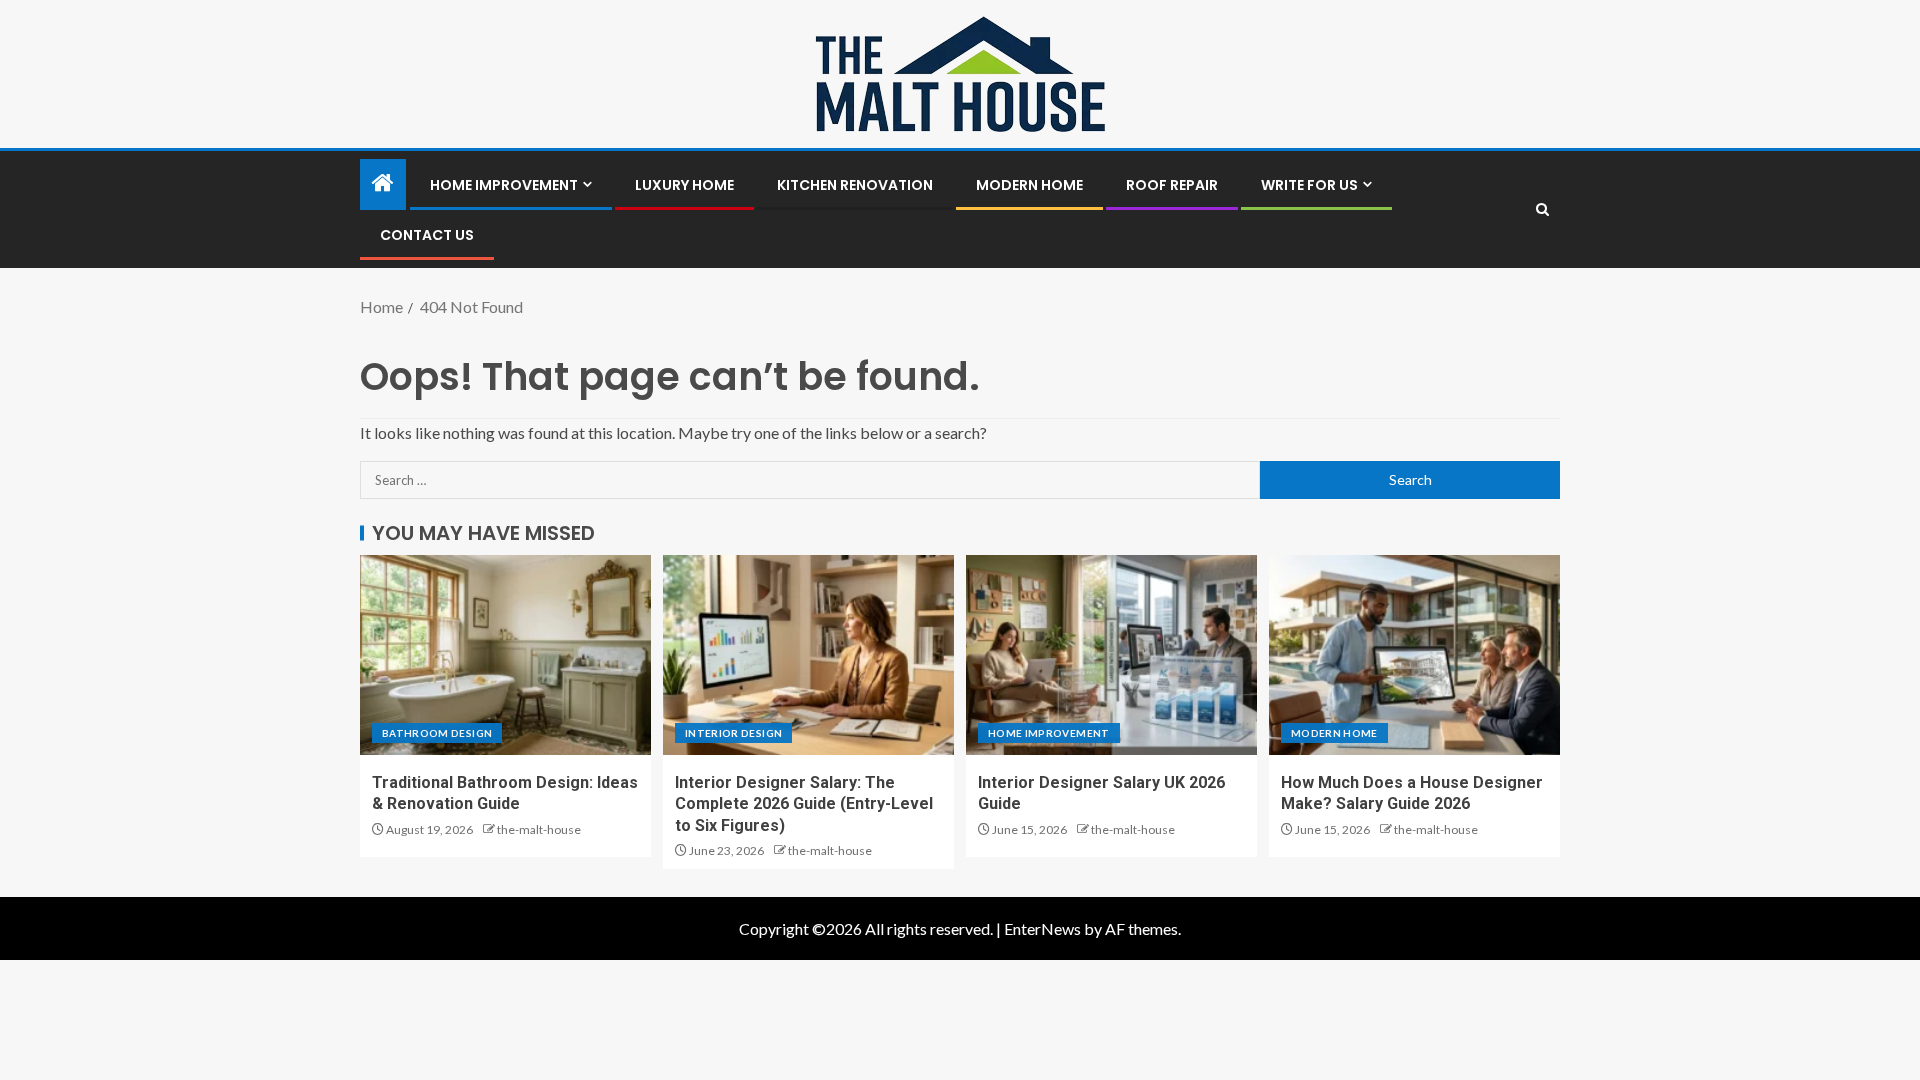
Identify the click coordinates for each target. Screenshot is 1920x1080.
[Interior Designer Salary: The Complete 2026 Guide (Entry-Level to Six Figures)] (808, 655)
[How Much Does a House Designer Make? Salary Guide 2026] (1414, 655)
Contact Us (427, 235)
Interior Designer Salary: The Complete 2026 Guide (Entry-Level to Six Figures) (804, 804)
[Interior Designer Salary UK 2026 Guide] (1111, 655)
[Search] (1542, 209)
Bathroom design (437, 733)
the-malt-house (539, 829)
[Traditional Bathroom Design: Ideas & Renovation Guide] (505, 655)
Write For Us (1309, 185)
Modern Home (1029, 185)
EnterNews (1042, 928)
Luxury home (684, 185)
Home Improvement (504, 185)
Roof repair (1172, 185)
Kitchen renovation (855, 185)
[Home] (383, 183)
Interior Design (733, 733)
